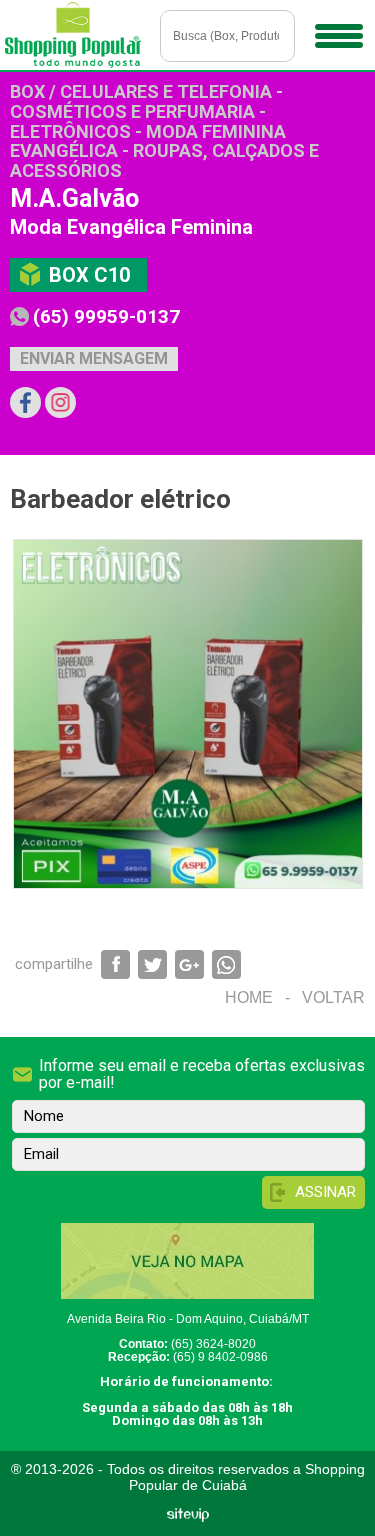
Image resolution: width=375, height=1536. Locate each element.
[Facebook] (25, 402)
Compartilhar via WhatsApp (226, 964)
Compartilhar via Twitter (152, 964)
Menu (340, 35)
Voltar (333, 997)
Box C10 (89, 275)
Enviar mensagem (94, 358)
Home (249, 997)
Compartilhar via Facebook (115, 964)
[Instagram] (60, 402)
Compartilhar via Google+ (189, 964)
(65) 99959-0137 (106, 316)
